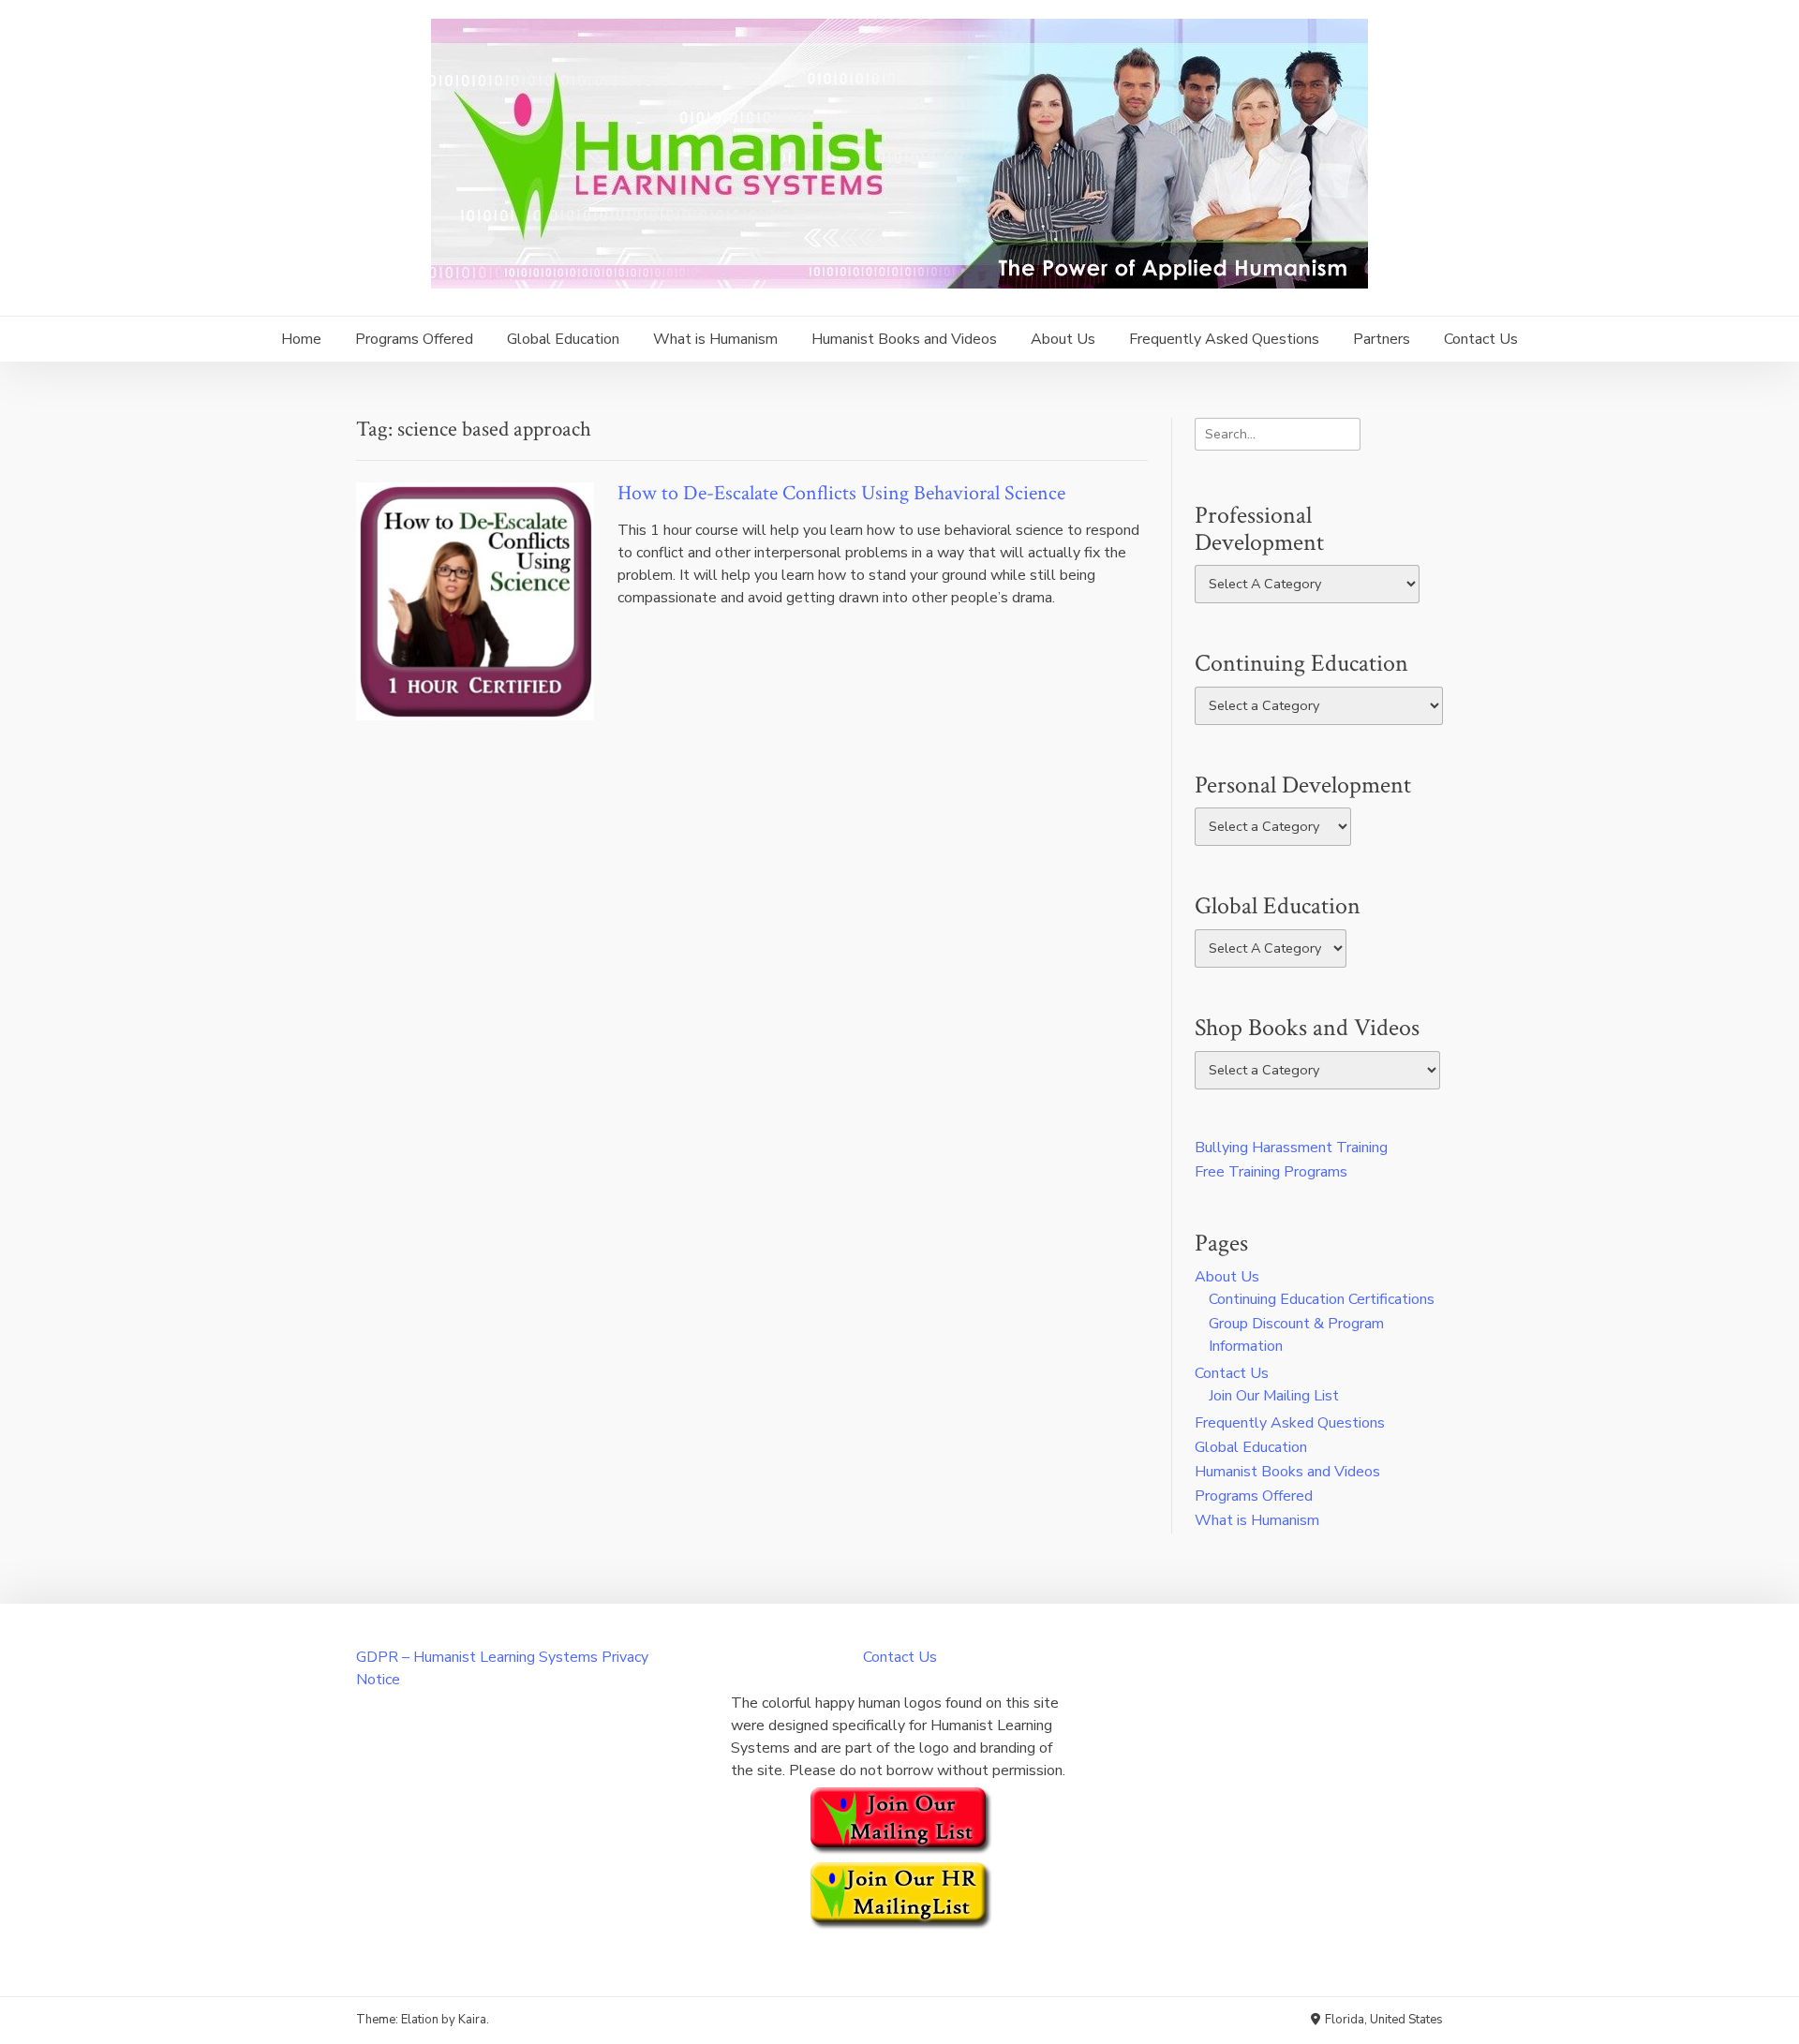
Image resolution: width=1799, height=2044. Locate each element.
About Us (1063, 339)
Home (301, 339)
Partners (1382, 339)
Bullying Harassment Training (1291, 1148)
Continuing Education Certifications (1322, 1299)
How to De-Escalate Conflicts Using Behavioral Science (841, 493)
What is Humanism (715, 339)
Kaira (472, 2020)
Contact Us (1481, 339)
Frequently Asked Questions (1224, 339)
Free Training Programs (1271, 1172)
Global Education (563, 339)
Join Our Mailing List (1274, 1396)
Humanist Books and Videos (904, 339)
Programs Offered (414, 339)
